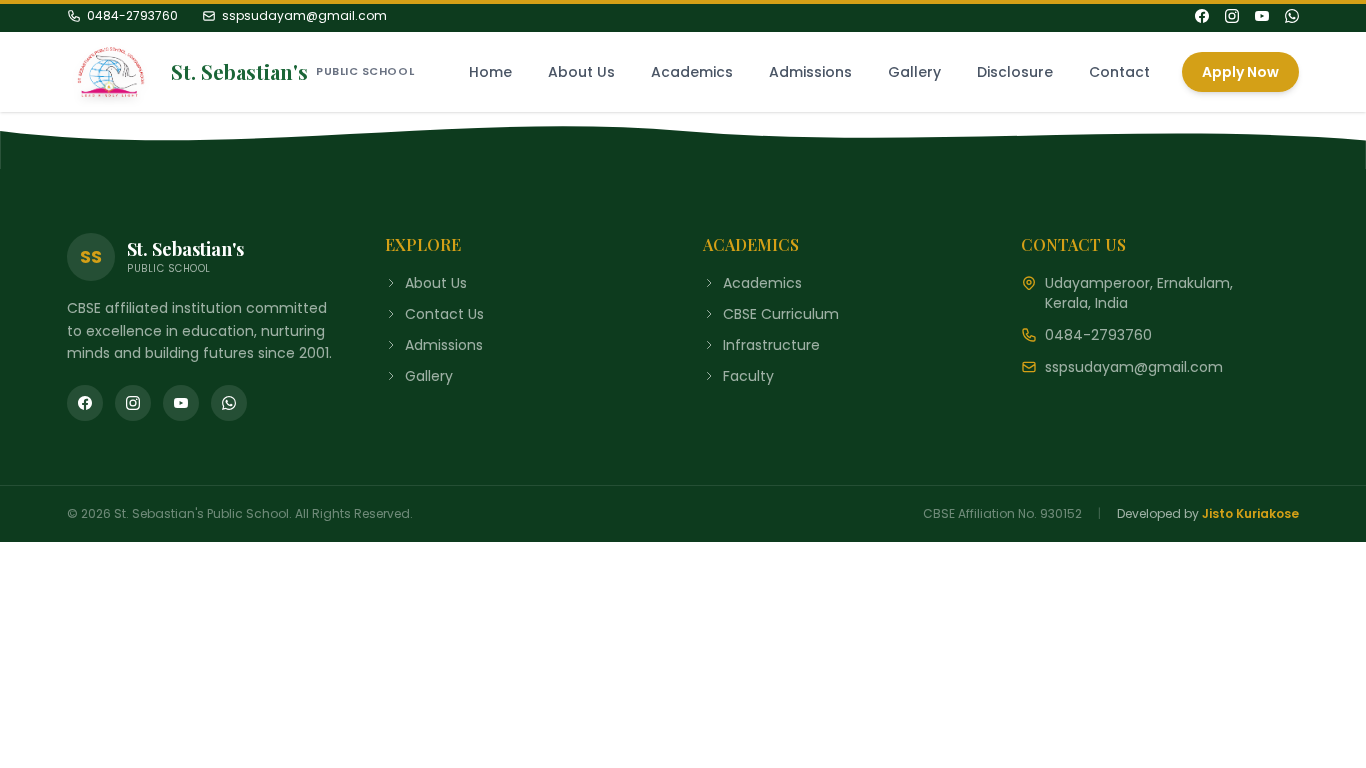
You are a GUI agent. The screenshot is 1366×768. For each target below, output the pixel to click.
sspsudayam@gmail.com (304, 16)
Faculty (748, 376)
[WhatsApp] (1292, 16)
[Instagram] (1232, 16)
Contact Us (444, 314)
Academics (692, 72)
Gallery (914, 72)
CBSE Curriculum (781, 314)
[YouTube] (1262, 16)
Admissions (810, 72)
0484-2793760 (132, 16)
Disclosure (1015, 72)
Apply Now (1240, 72)
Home (490, 72)
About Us (581, 72)
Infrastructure (771, 345)
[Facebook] (1202, 16)
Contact (1119, 72)
